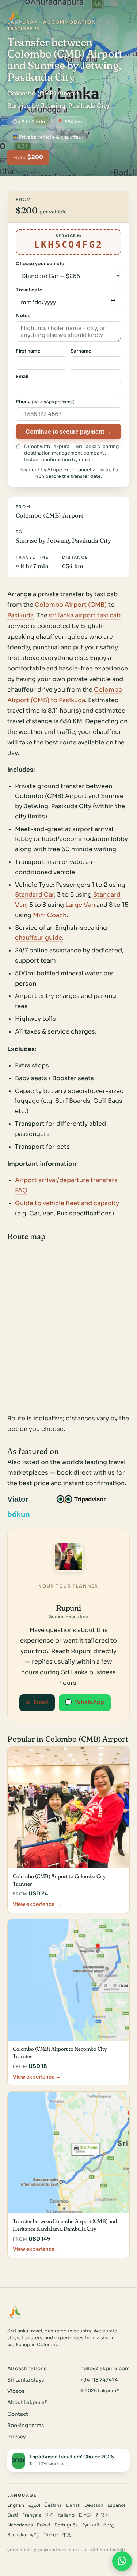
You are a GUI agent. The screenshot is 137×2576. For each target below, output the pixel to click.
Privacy (16, 2437)
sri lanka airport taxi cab (85, 615)
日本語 (85, 2515)
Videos (16, 2391)
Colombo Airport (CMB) (71, 605)
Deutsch (94, 2505)
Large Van (80, 905)
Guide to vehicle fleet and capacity (67, 1203)
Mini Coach (50, 915)
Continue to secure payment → (68, 432)
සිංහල (109, 2525)
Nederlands (20, 2525)
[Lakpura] (15, 16)
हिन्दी (49, 2515)
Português (66, 2525)
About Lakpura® (27, 2402)
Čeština (53, 2505)
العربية (34, 2505)
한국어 (102, 2515)
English (16, 2505)
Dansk (73, 2505)
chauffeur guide (39, 938)
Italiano (66, 2515)
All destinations (27, 2369)
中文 (67, 2535)
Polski (44, 2525)
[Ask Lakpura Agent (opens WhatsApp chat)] (122, 2561)
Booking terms (26, 2425)
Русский (91, 2525)
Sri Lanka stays (26, 2380)
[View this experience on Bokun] (24, 1514)
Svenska (17, 2535)
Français (32, 2515)
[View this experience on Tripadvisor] (87, 1499)
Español (116, 2505)
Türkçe (51, 2535)
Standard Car (35, 895)
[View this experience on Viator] (26, 1499)
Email (37, 1702)
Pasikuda (20, 615)
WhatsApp (85, 1702)
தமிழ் (35, 2535)
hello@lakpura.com (105, 2369)
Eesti (13, 2515)
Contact (18, 2414)
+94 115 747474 (99, 2380)
